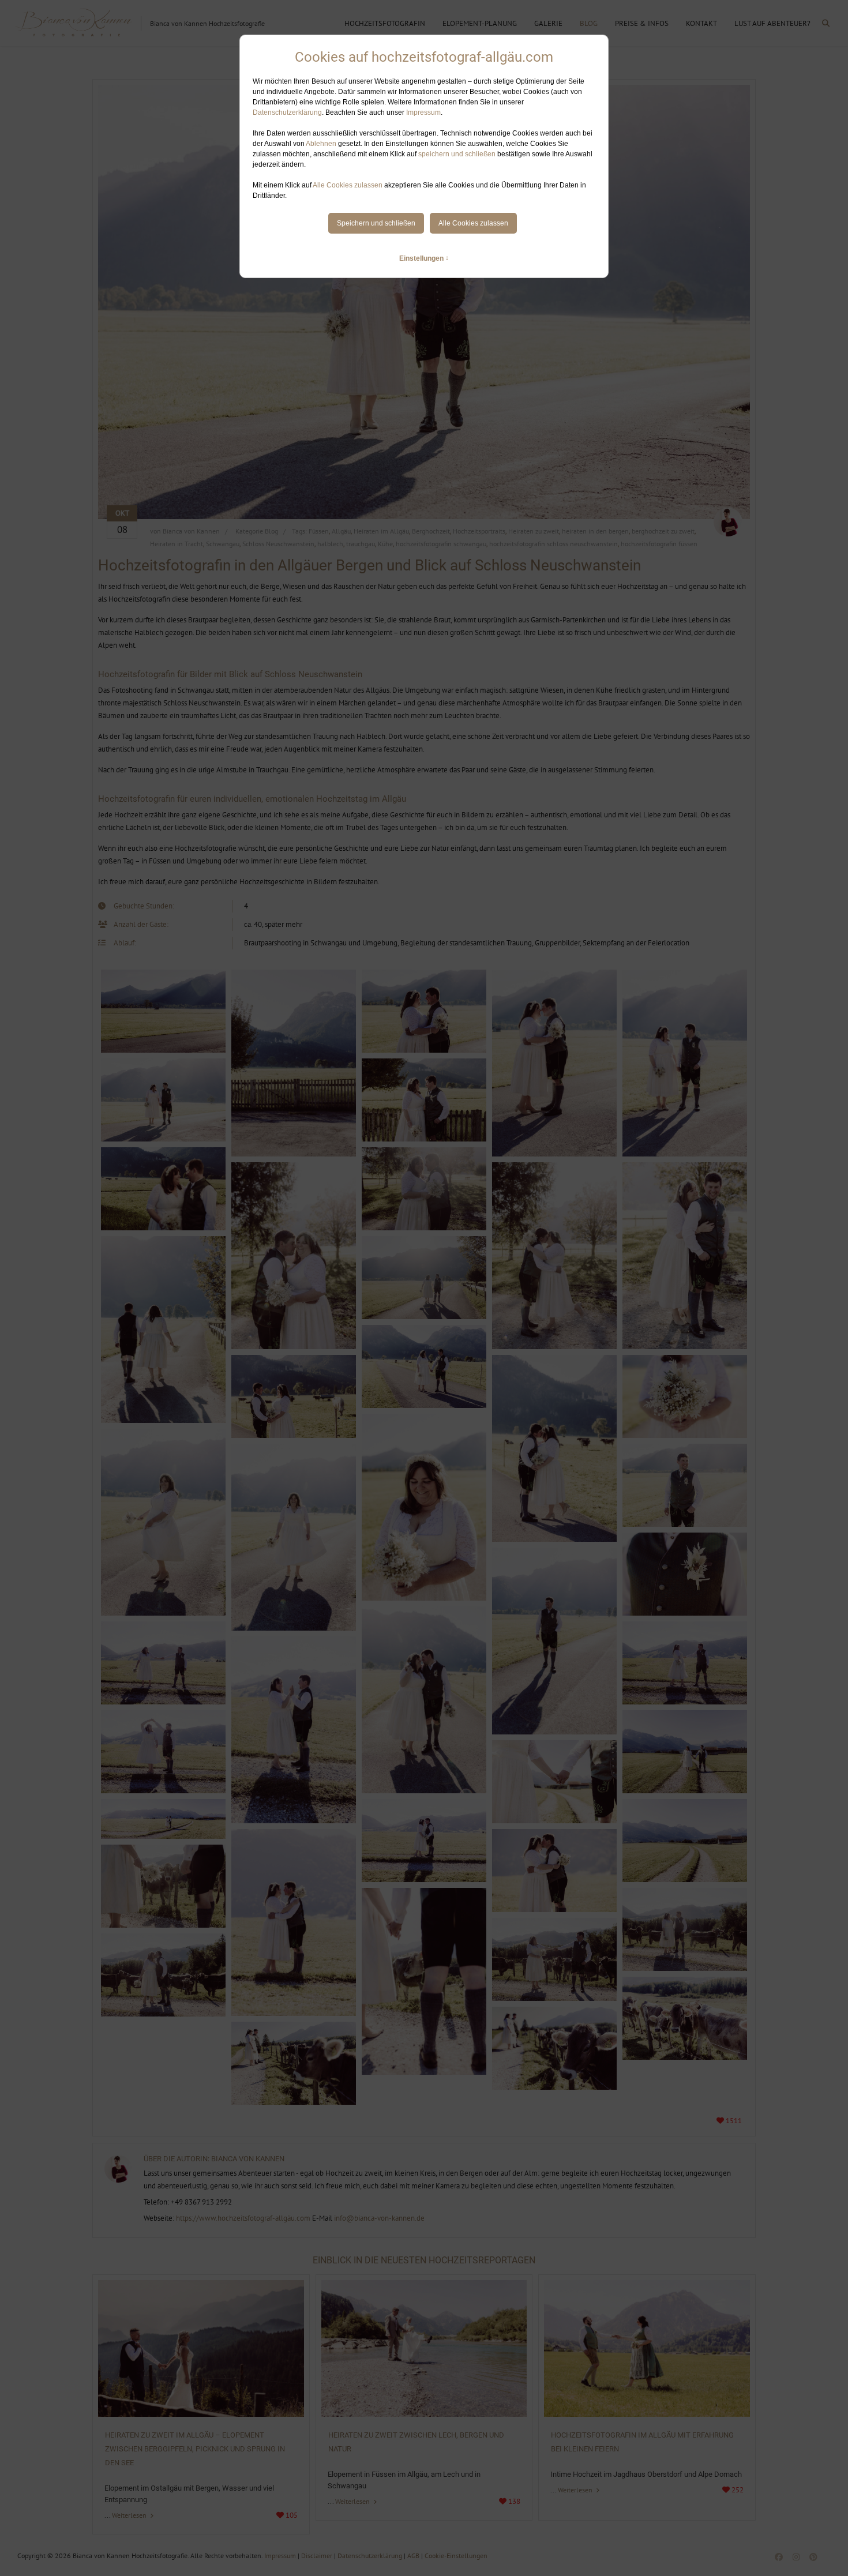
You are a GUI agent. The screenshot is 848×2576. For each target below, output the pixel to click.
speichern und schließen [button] (457, 154)
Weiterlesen (130, 2515)
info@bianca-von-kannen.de (379, 2218)
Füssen (319, 531)
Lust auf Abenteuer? (772, 23)
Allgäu (341, 531)
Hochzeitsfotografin (385, 23)
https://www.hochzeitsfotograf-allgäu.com (243, 2218)
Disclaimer (317, 2556)
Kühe (385, 544)
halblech (330, 544)
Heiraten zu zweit (534, 531)
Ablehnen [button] (321, 144)
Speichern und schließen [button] (376, 223)
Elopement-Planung (480, 23)
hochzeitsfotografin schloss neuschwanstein (554, 544)
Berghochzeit (431, 531)
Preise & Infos (642, 23)
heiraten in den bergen (595, 531)
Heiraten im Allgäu (381, 531)
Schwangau (223, 544)
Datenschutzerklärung (287, 112)
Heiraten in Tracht (177, 544)
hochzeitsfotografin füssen (659, 544)
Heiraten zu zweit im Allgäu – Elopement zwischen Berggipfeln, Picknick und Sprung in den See (195, 2449)
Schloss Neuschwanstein (278, 544)
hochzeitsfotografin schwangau (441, 544)
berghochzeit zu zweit (663, 531)
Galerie (548, 23)
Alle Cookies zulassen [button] (348, 185)
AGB (413, 2556)
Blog (589, 23)
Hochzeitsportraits (479, 531)
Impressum (423, 112)
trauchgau (361, 544)
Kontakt (701, 23)
